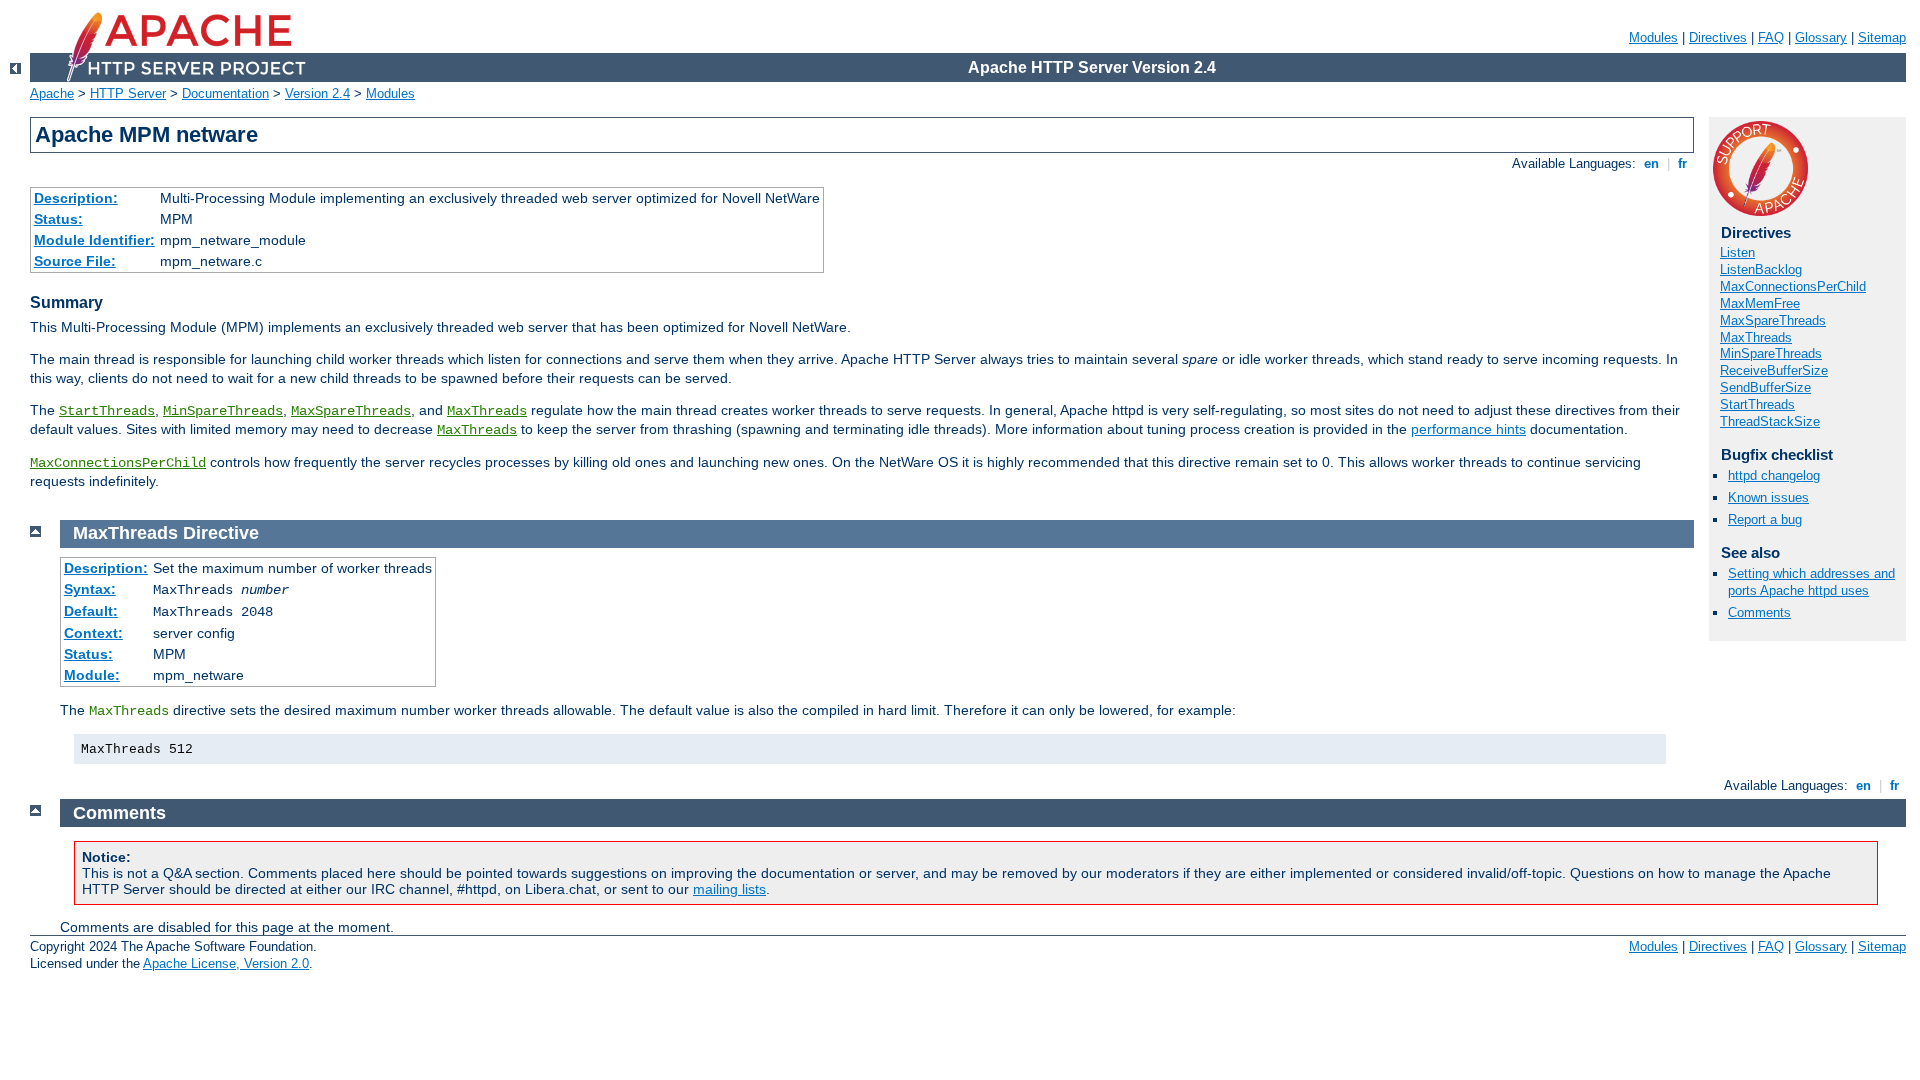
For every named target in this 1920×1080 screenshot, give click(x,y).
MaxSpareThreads (351, 411)
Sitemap (1882, 37)
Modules (1653, 37)
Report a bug (1765, 519)
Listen (1737, 252)
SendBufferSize (1765, 387)
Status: (58, 219)
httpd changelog (1774, 475)
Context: (93, 633)
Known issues (1768, 497)
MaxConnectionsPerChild (118, 463)
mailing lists (729, 889)
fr (1682, 163)
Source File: (75, 261)
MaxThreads (487, 411)
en (1651, 163)
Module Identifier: (94, 240)
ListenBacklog (1761, 269)
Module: (92, 675)
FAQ (1771, 37)
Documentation (225, 93)
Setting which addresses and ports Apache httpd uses (1811, 582)
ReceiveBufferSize (1774, 370)
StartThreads (107, 411)
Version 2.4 (317, 93)
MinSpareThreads (223, 411)
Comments (1759, 612)
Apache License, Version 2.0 (226, 963)
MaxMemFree (1760, 303)
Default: (91, 611)
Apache (52, 93)
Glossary (1821, 37)
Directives (1718, 37)
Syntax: (90, 589)
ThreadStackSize (1770, 421)
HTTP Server (128, 93)
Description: (76, 198)
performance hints (1468, 429)
